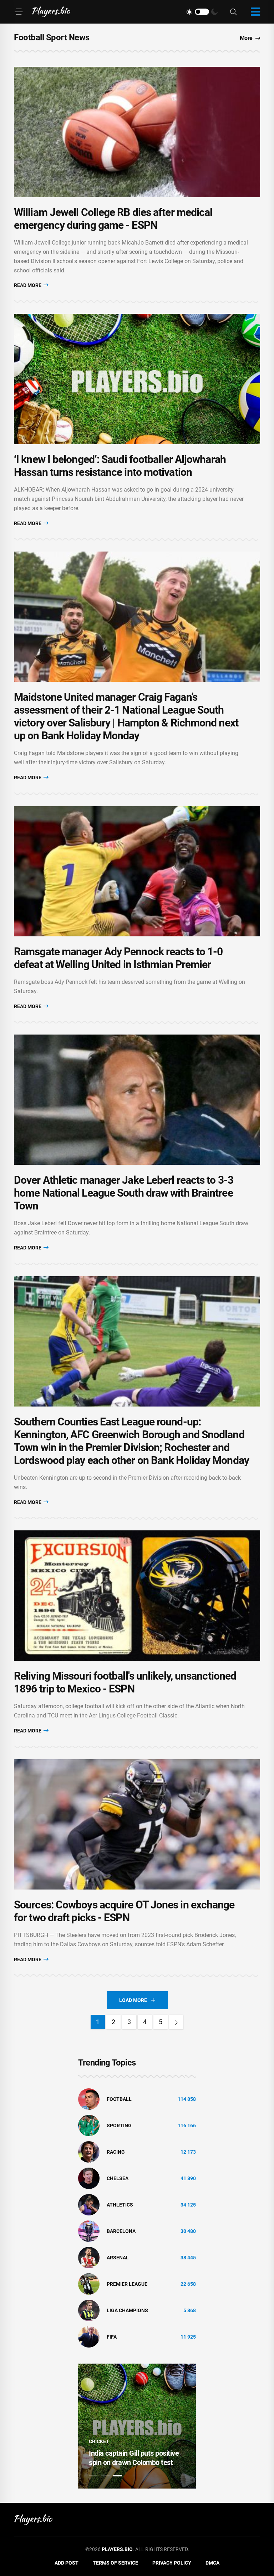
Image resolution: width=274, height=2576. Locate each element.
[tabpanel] (135, 2426)
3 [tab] (117, 2476)
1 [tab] (93, 2476)
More (246, 38)
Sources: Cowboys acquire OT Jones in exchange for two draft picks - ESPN (124, 1911)
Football (119, 2099)
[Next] (176, 2022)
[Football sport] (89, 2099)
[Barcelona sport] (89, 2231)
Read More (28, 285)
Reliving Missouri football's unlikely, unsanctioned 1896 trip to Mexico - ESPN (125, 1682)
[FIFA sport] (89, 2336)
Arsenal (118, 2258)
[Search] (233, 12)
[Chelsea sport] (89, 2178)
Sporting (119, 2125)
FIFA (112, 2337)
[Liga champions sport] (89, 2310)
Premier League (127, 2284)
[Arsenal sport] (89, 2257)
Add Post (67, 2563)
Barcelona (121, 2231)
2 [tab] (105, 2476)
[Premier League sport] (89, 2284)
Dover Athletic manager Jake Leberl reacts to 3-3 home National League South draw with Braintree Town (124, 1193)
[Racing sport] (89, 2152)
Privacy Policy (172, 2563)
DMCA (212, 2563)
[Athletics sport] (89, 2204)
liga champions (127, 2310)
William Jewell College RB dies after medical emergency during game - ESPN (113, 219)
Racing (116, 2152)
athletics (120, 2205)
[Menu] (19, 12)
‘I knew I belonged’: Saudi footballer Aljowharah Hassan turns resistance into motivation (120, 466)
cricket (97, 2441)
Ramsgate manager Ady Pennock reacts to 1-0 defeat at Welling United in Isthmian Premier (118, 958)
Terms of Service (115, 2563)
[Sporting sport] (89, 2125)
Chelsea (118, 2178)
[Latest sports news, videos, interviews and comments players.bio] (51, 12)
